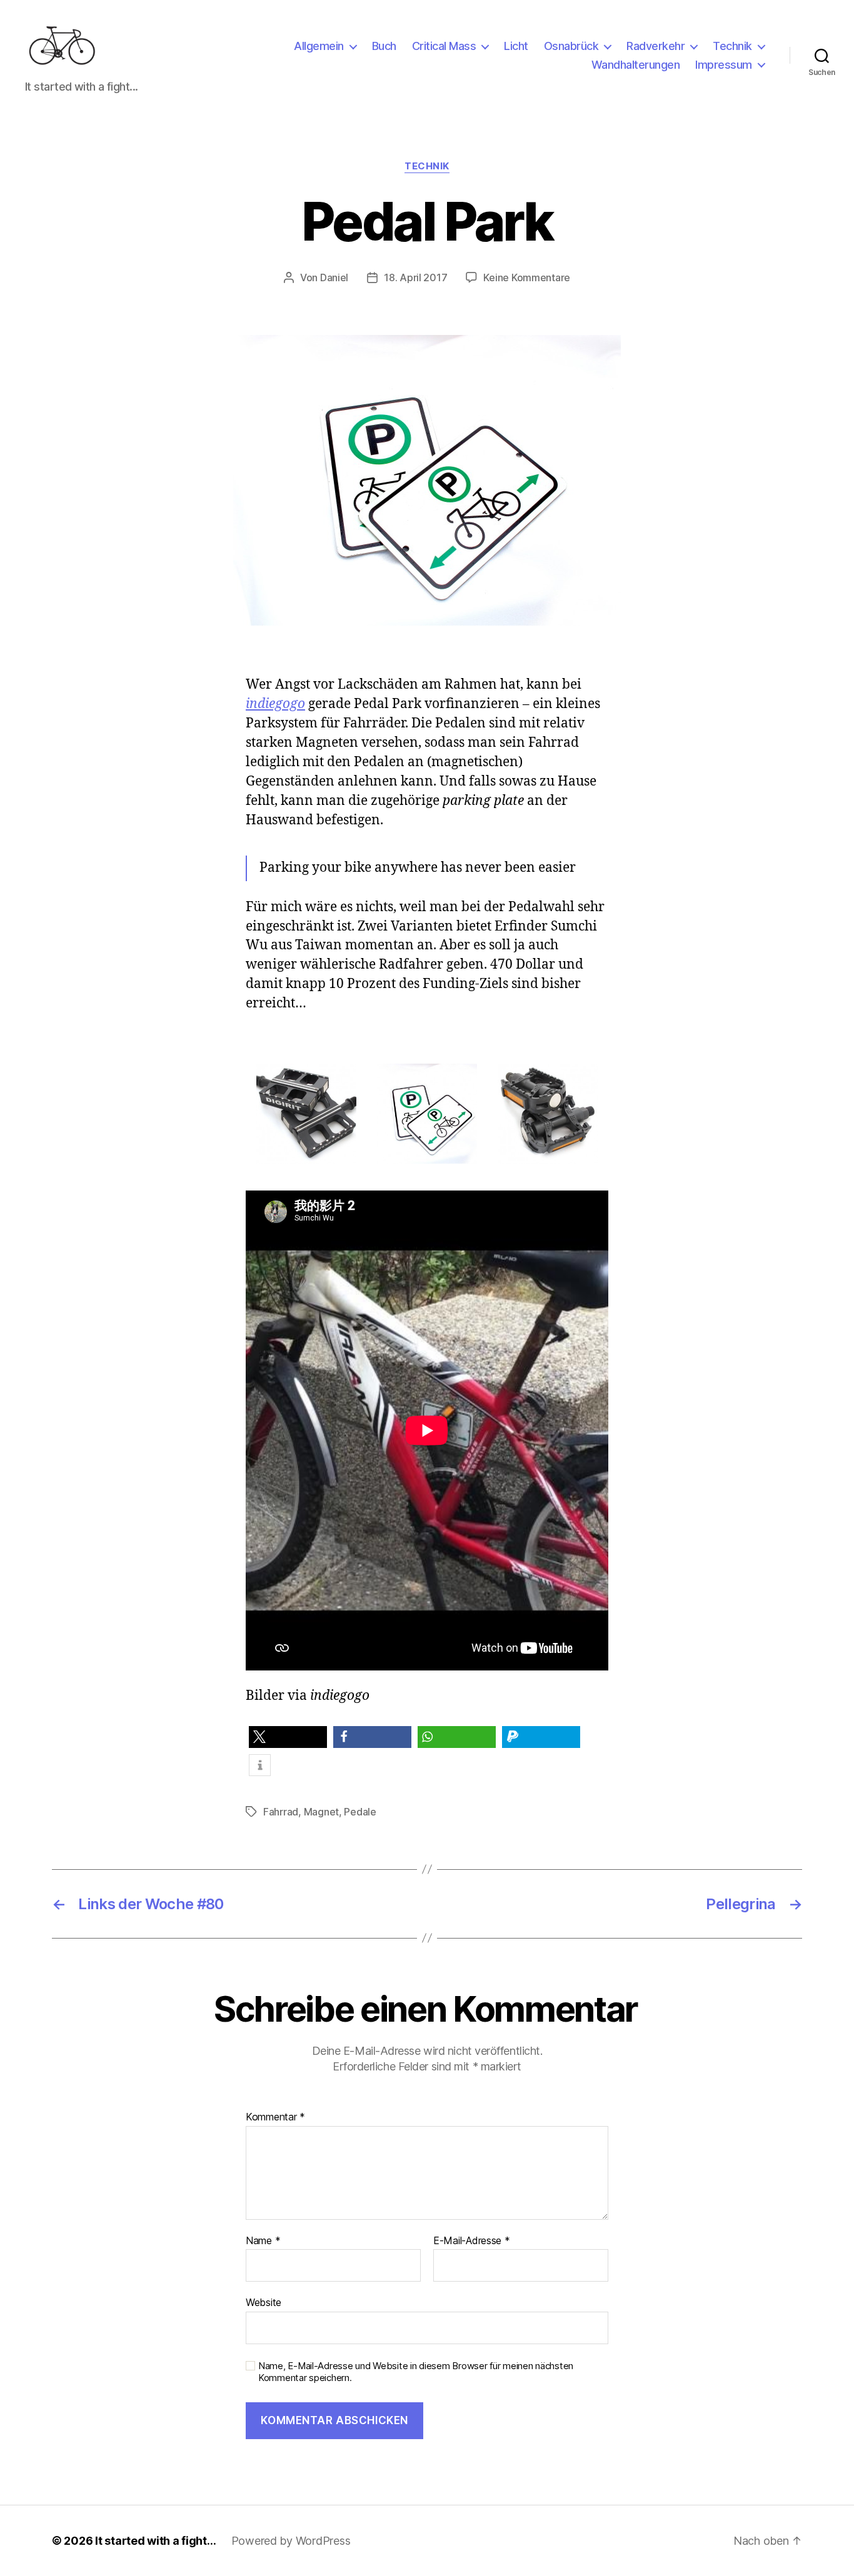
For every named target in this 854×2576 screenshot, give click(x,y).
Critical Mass (444, 46)
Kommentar (275, 2117)
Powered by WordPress (291, 2541)
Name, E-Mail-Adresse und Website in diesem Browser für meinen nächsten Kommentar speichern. (416, 2372)
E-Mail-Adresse (472, 2241)
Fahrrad (281, 1812)
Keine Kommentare (527, 277)
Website (264, 2302)
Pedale (360, 1812)
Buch (384, 46)
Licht (516, 46)
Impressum (724, 65)
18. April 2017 (415, 277)
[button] (288, 1737)
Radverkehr (656, 46)
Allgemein (319, 46)
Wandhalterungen (636, 65)
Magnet (321, 1812)
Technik (732, 46)
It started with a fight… (156, 2541)
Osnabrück (571, 46)
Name (263, 2241)
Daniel (334, 277)
